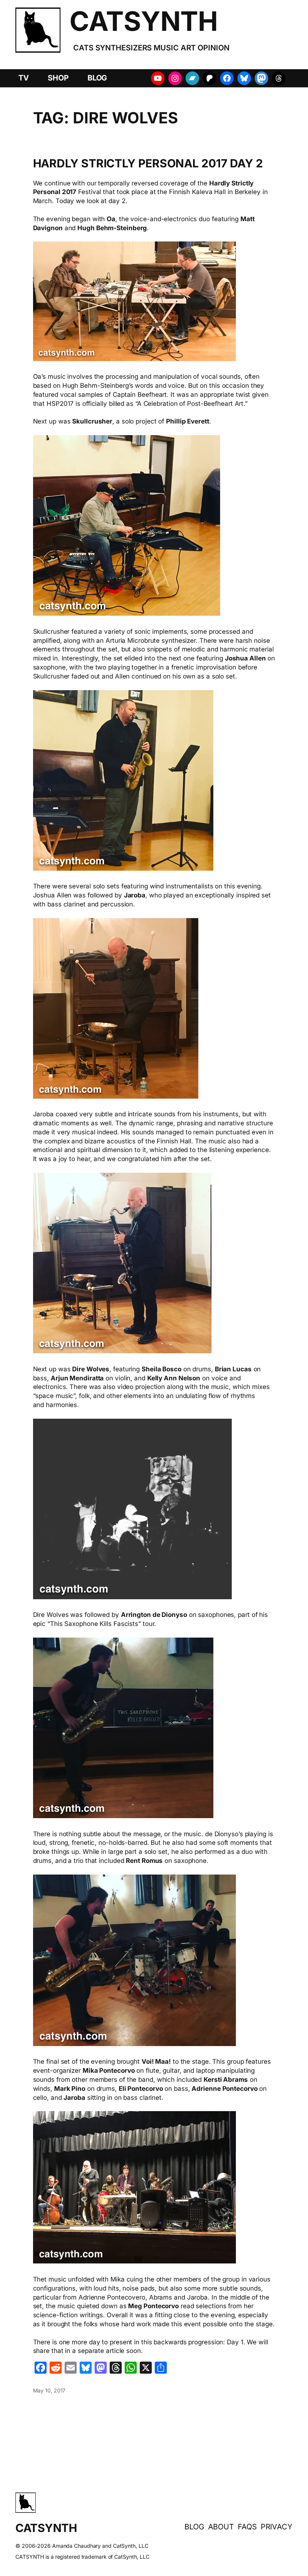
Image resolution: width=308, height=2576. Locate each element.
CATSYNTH (143, 21)
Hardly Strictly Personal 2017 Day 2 (148, 164)
